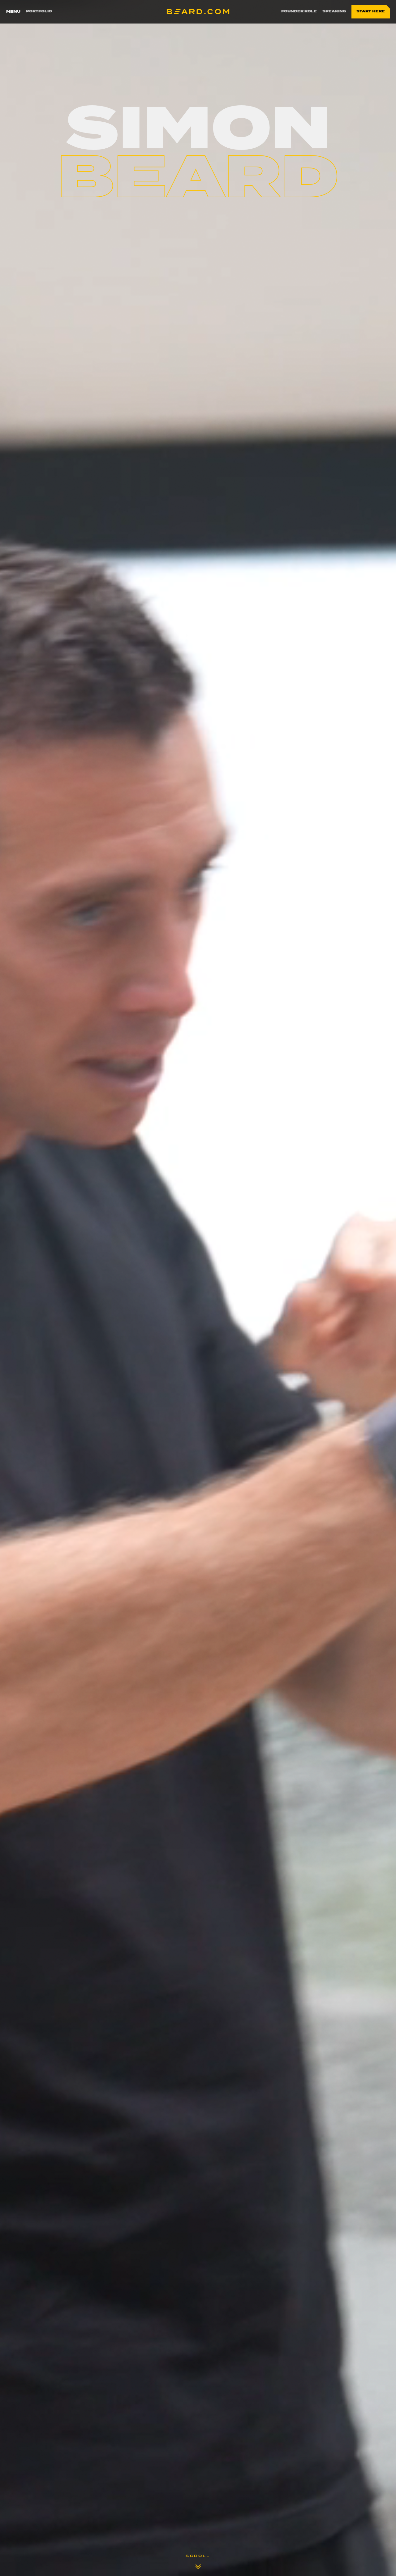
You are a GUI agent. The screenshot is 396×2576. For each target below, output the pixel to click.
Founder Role (299, 11)
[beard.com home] (198, 12)
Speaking (334, 11)
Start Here (371, 11)
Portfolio (39, 11)
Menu (13, 11)
